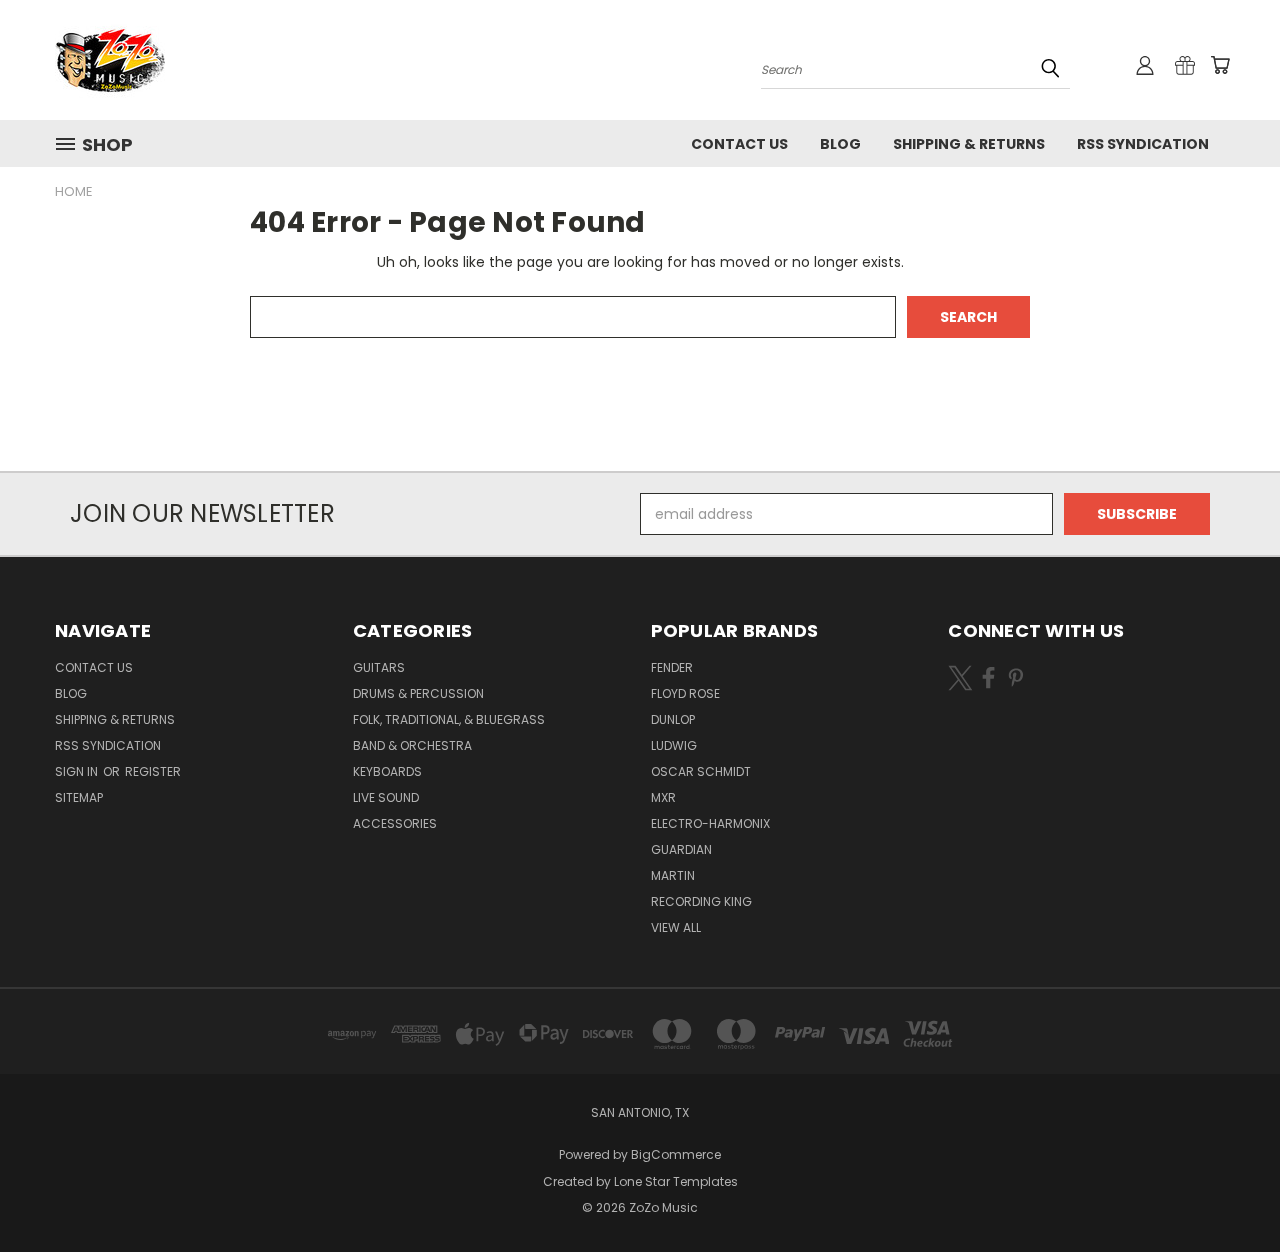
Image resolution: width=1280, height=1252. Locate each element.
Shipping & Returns (969, 144)
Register (153, 771)
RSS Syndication (1143, 144)
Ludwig (674, 745)
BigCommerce (676, 1154)
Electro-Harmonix (710, 823)
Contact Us (739, 144)
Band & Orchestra (412, 745)
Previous (1227, 1189)
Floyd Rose (685, 693)
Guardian (681, 849)
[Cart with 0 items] (1220, 65)
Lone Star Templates (676, 1181)
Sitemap (79, 797)
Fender (672, 667)
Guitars (379, 667)
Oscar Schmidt (701, 771)
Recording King (701, 901)
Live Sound (386, 797)
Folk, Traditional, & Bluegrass (449, 719)
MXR (663, 797)
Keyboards (387, 771)
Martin (673, 875)
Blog (840, 144)
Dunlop (673, 719)
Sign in (78, 771)
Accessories (395, 823)
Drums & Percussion (418, 693)
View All (676, 927)
